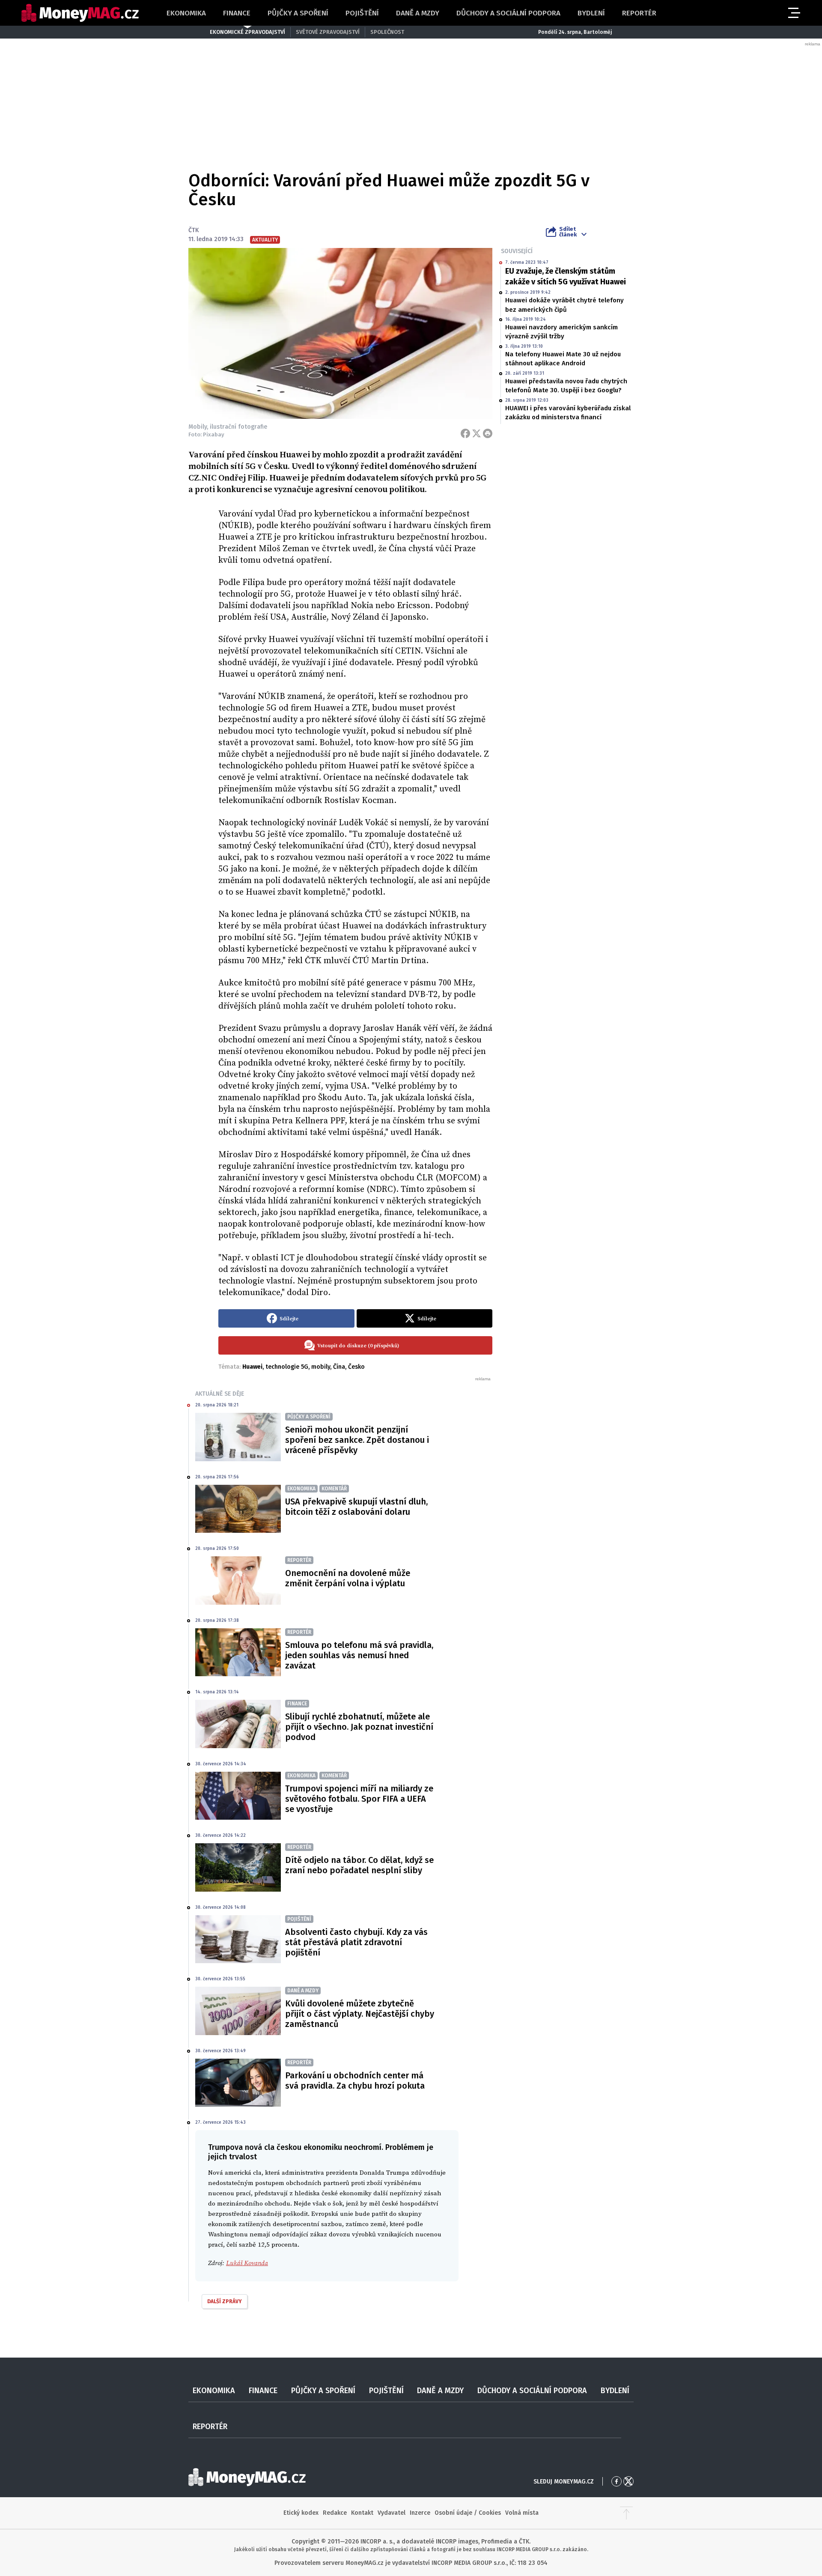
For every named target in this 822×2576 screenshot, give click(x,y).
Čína (339, 1367)
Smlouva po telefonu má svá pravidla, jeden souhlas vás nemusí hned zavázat (359, 1655)
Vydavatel (392, 2513)
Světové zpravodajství (328, 32)
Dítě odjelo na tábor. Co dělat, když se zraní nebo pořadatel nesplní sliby (359, 1865)
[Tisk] (488, 433)
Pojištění (362, 13)
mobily (321, 1367)
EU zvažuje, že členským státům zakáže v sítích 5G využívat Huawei (566, 276)
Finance (237, 13)
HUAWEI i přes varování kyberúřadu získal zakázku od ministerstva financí (568, 413)
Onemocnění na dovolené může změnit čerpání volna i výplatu (348, 1578)
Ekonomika (186, 13)
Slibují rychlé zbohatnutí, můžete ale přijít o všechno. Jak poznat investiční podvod (359, 1727)
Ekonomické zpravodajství (247, 32)
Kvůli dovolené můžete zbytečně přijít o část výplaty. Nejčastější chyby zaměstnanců (360, 2014)
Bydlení (591, 13)
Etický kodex (301, 2513)
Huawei (252, 1367)
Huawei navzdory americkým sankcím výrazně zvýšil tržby (561, 332)
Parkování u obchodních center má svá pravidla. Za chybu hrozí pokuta (355, 2081)
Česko (356, 1367)
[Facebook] (465, 433)
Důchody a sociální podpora (508, 13)
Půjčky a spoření (298, 13)
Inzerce (420, 2513)
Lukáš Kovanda (247, 2263)
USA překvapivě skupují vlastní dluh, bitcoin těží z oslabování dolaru (356, 1507)
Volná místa (522, 2513)
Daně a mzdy (418, 13)
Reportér (639, 13)
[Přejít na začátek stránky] (626, 2513)
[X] (477, 433)
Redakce (335, 2513)
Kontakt (362, 2513)
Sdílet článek (568, 232)
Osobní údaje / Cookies (468, 2513)
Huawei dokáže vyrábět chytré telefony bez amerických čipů (564, 305)
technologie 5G (287, 1367)
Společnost (387, 32)
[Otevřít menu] (793, 13)
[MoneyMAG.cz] (80, 13)
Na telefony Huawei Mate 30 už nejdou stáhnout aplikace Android (563, 359)
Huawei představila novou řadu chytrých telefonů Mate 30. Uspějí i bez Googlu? (566, 386)
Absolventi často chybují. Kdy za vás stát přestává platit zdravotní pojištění (356, 1942)
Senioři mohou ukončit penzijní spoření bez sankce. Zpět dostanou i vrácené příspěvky (357, 1440)
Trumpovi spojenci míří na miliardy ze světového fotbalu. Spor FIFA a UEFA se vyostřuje (359, 1799)
